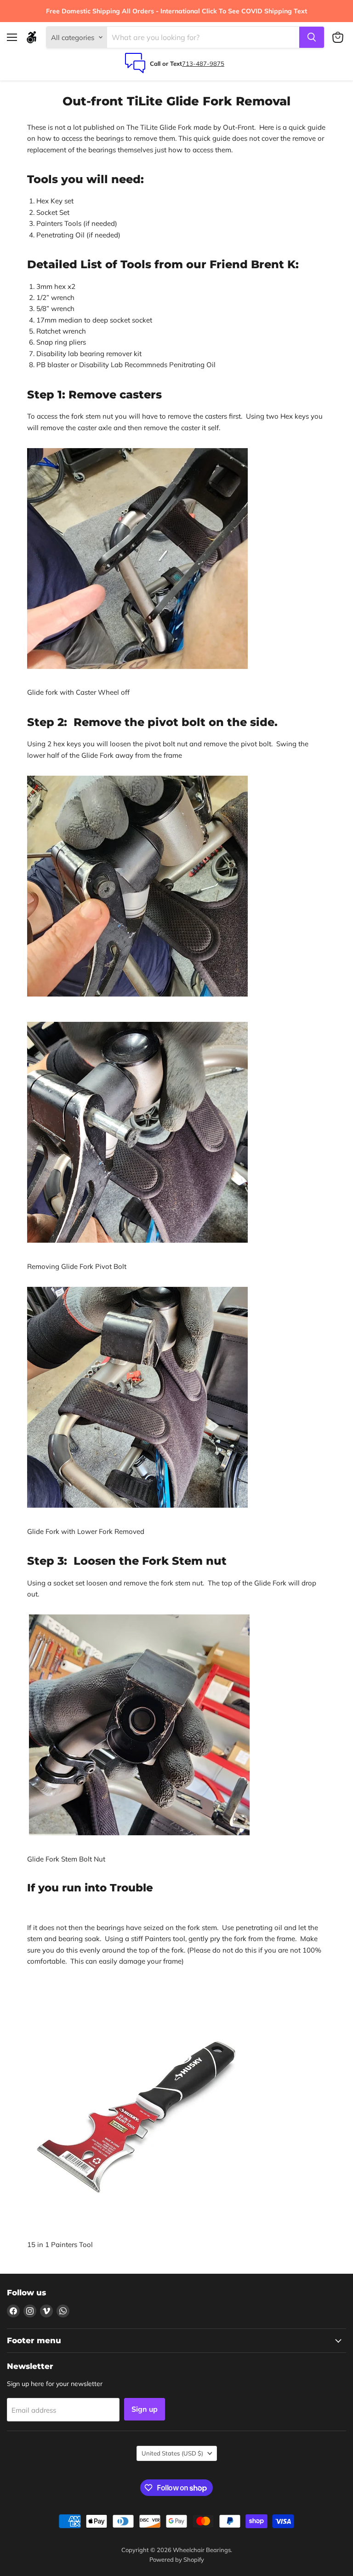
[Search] (312, 37)
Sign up (145, 2409)
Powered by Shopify (177, 2559)
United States (172, 2453)
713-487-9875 (203, 63)
